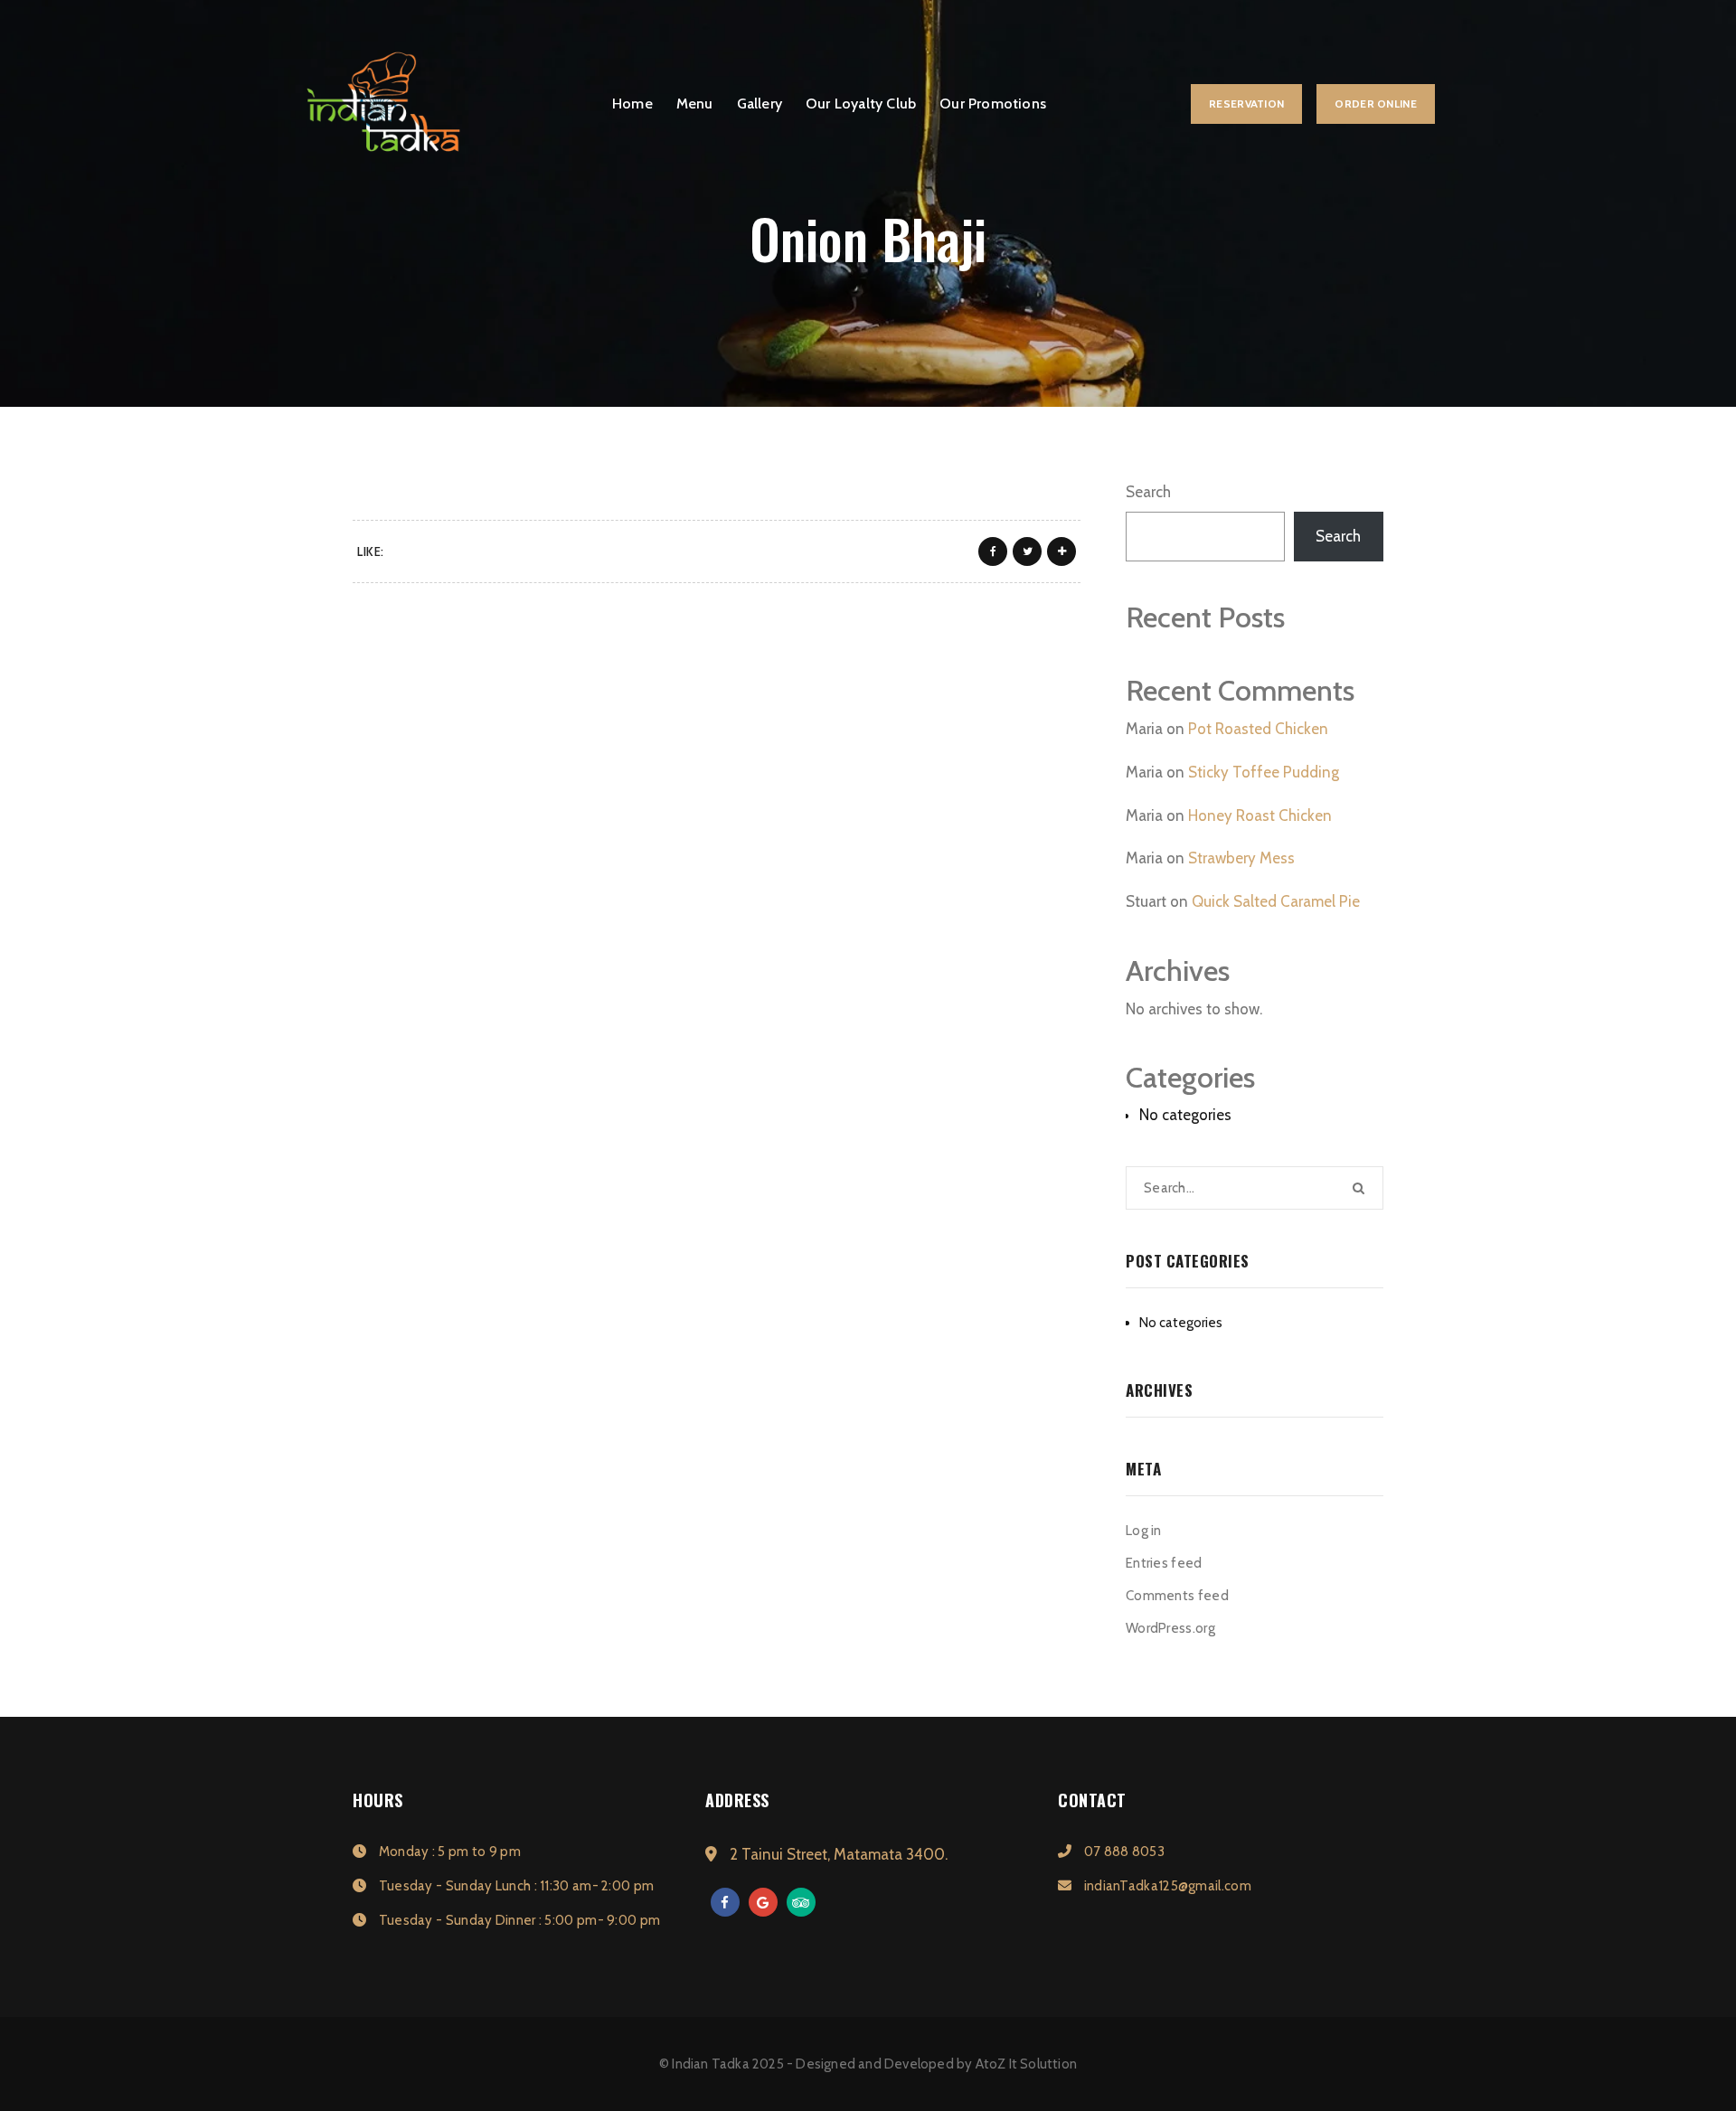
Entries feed (1164, 1563)
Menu (695, 104)
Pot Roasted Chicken (1258, 729)
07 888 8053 (1123, 1852)
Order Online (1376, 104)
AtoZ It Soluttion (1026, 2064)
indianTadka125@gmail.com (1166, 1886)
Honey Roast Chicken (1260, 815)
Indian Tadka (710, 2064)
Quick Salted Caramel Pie (1276, 901)
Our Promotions (993, 104)
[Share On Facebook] (993, 551)
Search (1148, 492)
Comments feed (1177, 1596)
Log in (1144, 1531)
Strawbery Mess (1241, 858)
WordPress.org (1170, 1628)
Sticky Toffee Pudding (1264, 772)
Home (632, 104)
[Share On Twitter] (1027, 551)
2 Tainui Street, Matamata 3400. (837, 1854)
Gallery (759, 104)
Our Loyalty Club (861, 104)
